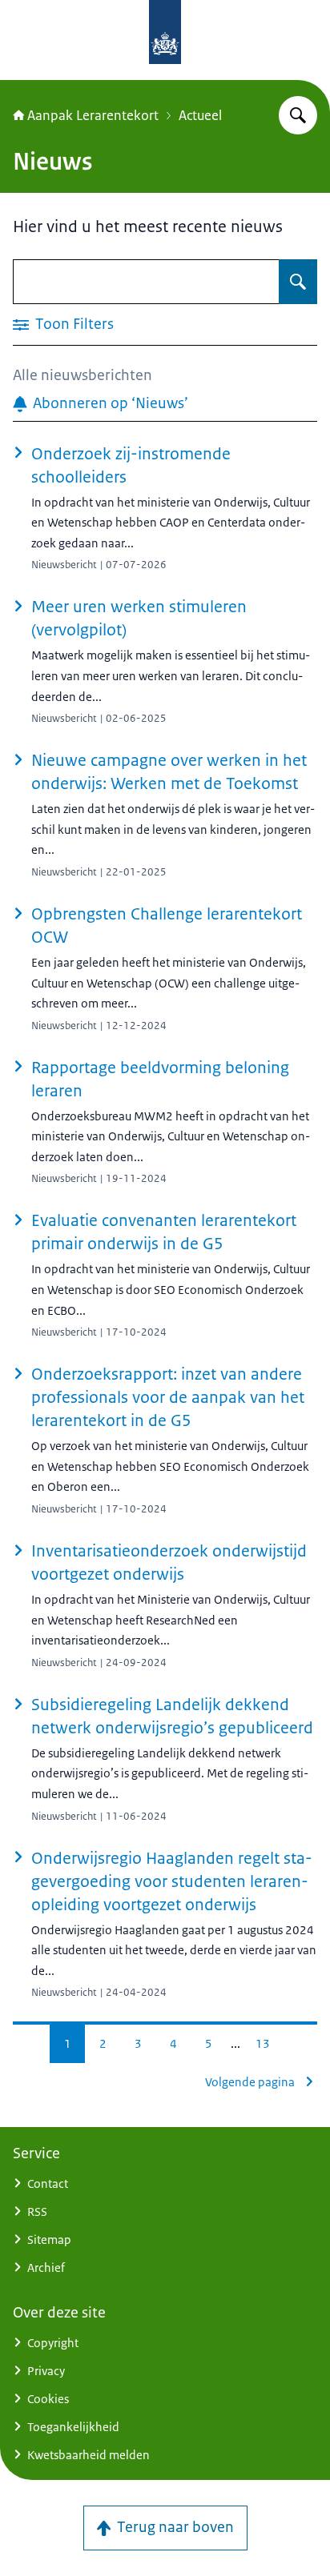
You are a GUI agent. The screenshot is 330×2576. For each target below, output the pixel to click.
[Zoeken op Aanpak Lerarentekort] (298, 115)
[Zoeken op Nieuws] (298, 282)
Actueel (200, 115)
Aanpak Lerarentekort (93, 115)
